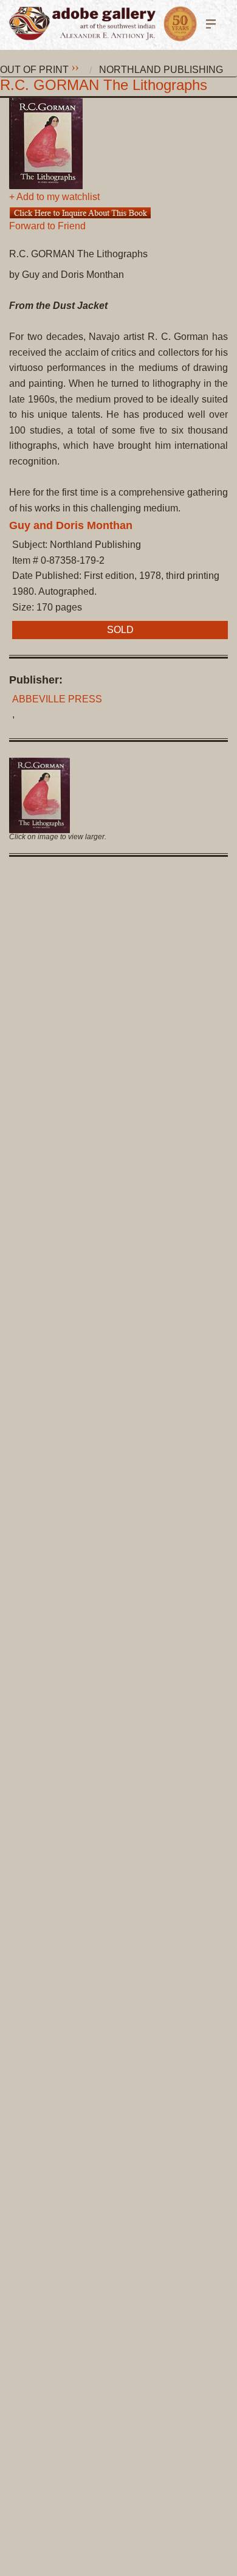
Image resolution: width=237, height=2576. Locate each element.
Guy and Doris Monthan (71, 525)
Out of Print (34, 70)
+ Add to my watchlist (54, 197)
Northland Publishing (161, 70)
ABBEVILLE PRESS (57, 699)
